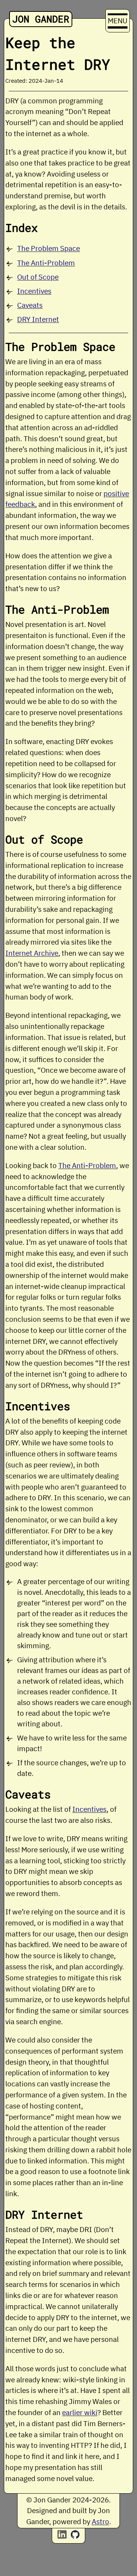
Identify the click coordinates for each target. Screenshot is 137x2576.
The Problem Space (49, 248)
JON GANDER (41, 19)
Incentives (34, 291)
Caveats (30, 305)
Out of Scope (38, 277)
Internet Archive (32, 953)
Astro (100, 2521)
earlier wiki (80, 2412)
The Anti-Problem (46, 263)
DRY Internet (38, 319)
